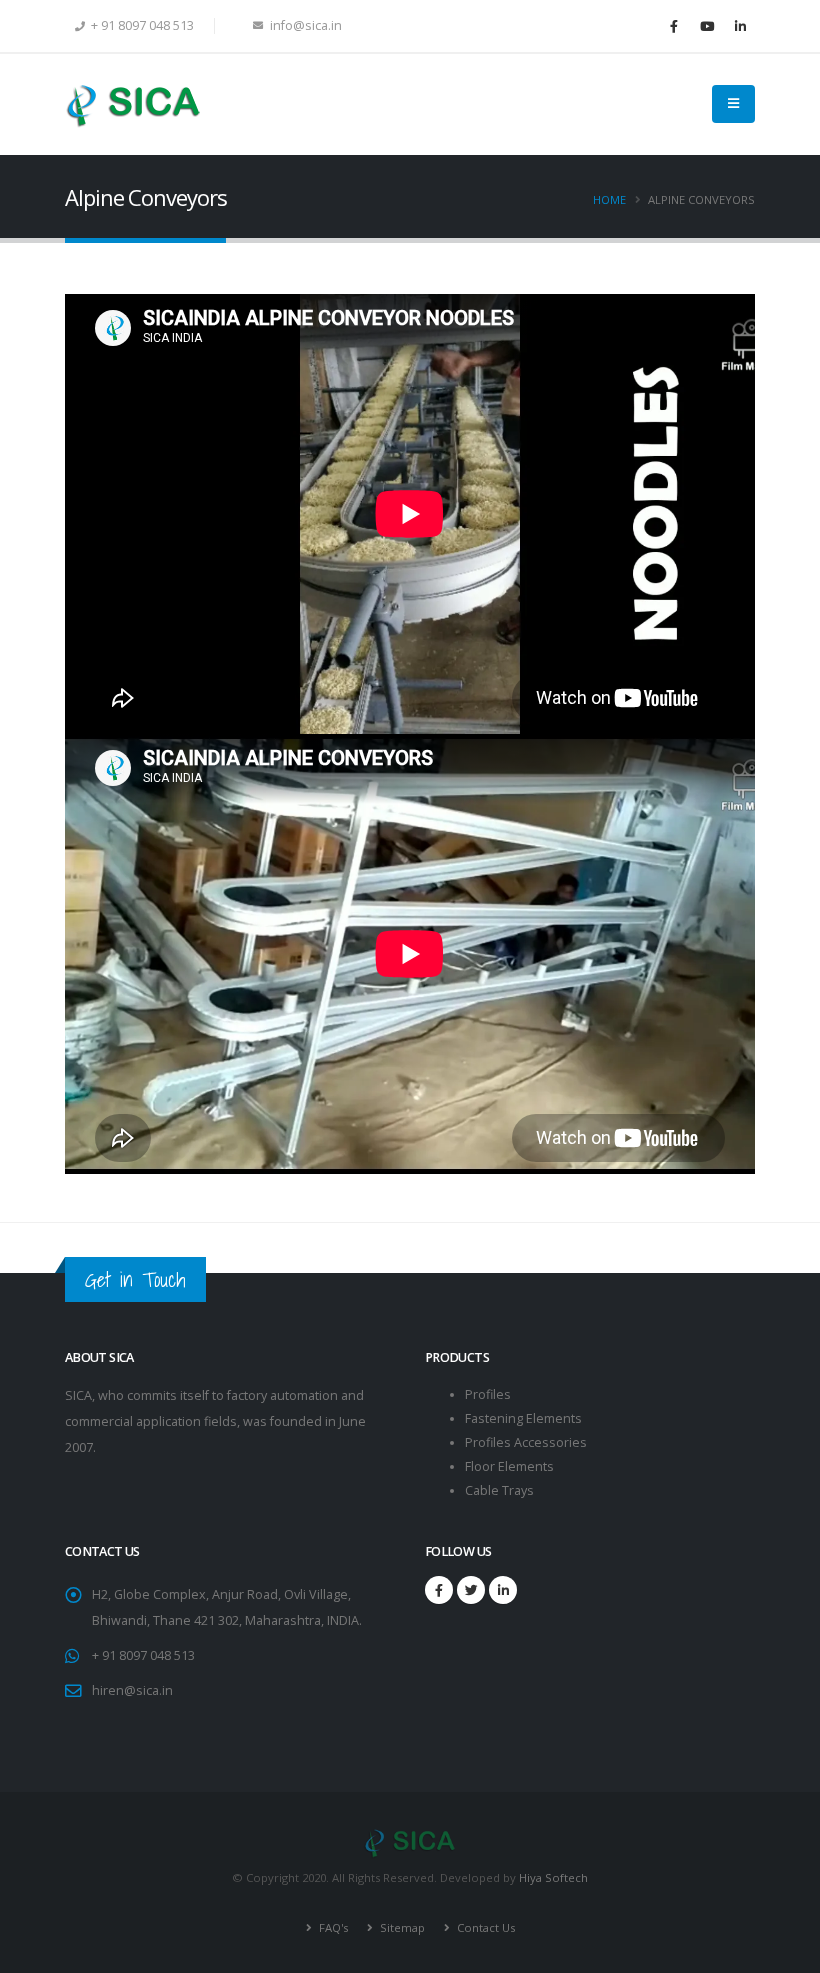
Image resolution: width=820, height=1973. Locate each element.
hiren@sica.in (132, 1690)
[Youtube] (707, 26)
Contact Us (484, 1927)
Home (609, 199)
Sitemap (401, 1927)
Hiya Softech (553, 1877)
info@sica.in (304, 25)
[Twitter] (471, 1590)
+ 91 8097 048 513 (143, 1655)
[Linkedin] (740, 26)
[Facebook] (674, 26)
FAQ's (332, 1927)
